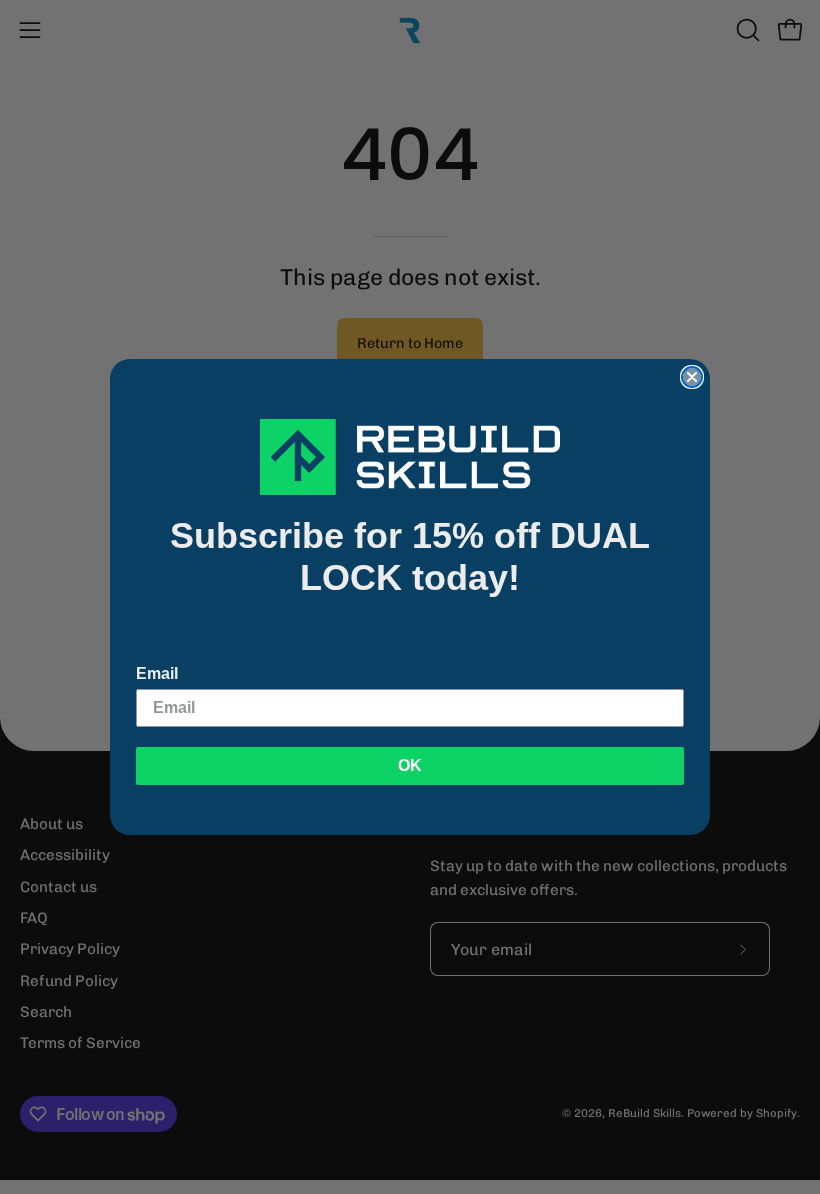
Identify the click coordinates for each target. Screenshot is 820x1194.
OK (410, 765)
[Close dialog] (692, 377)
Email (157, 673)
